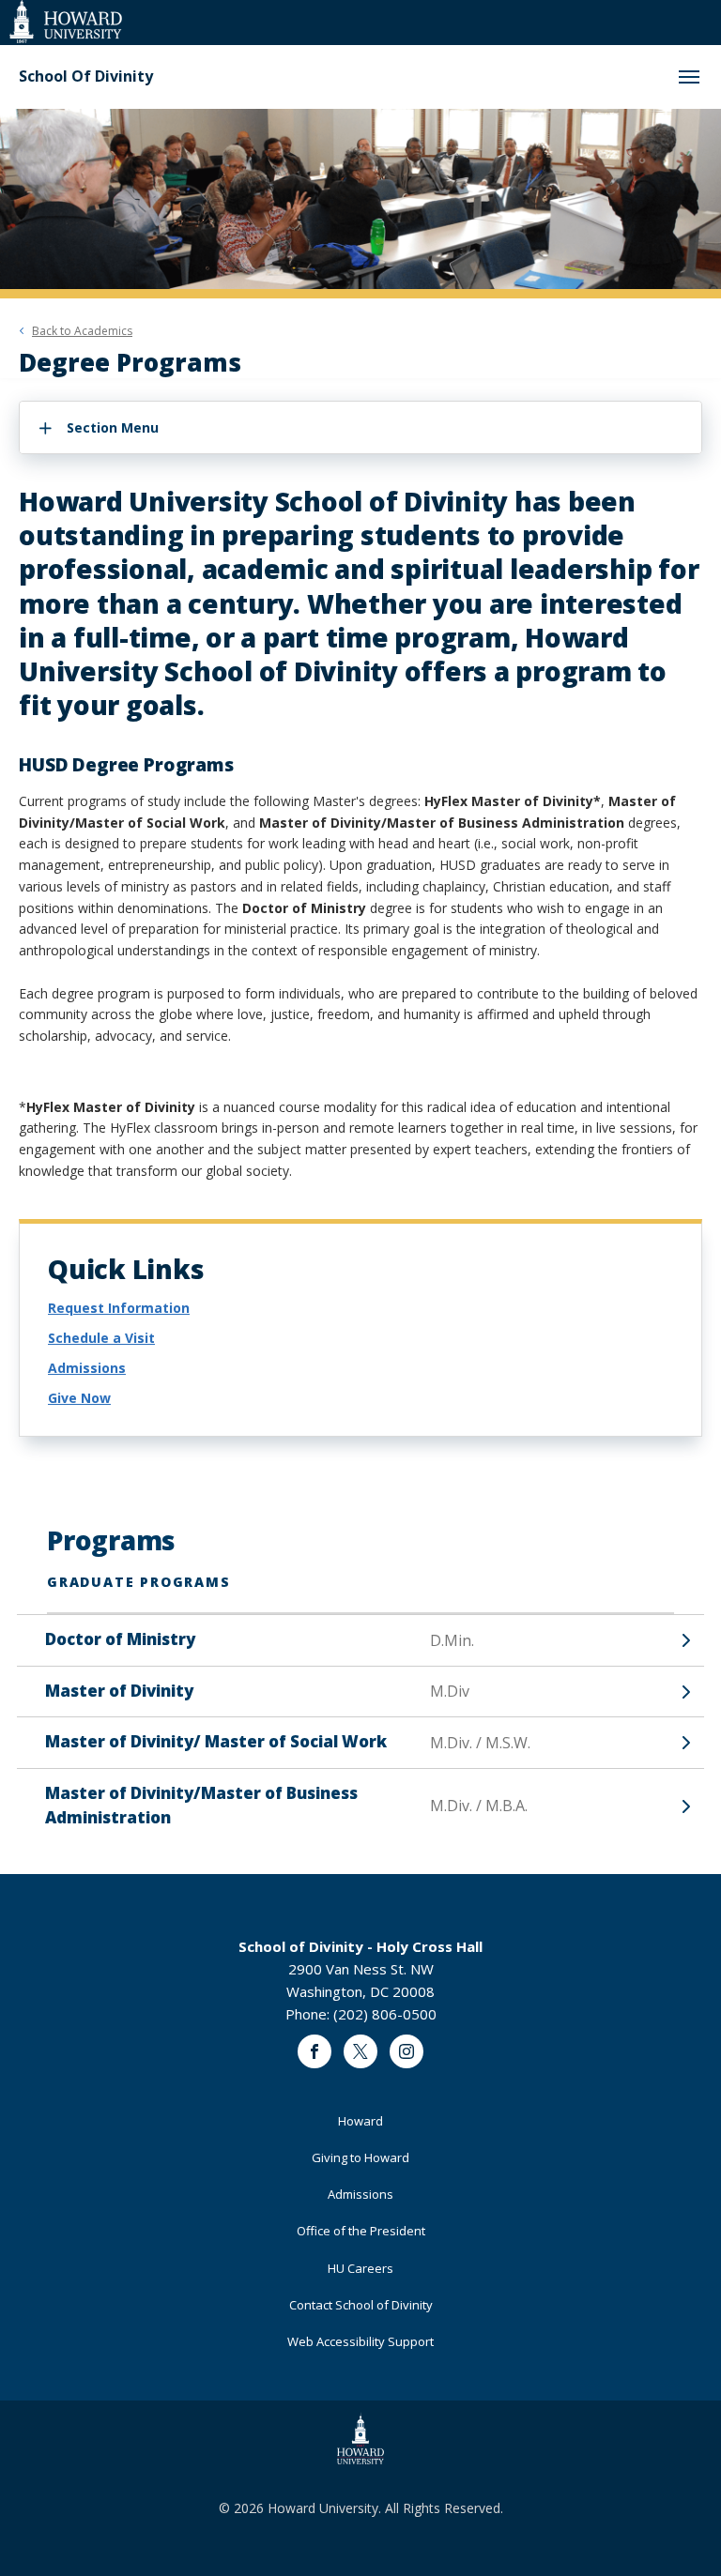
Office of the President (361, 2231)
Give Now (79, 1398)
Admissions (87, 1368)
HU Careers (360, 2268)
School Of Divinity (86, 76)
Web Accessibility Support (360, 2341)
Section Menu (113, 427)
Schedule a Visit (101, 1338)
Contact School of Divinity (361, 2305)
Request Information (119, 1308)
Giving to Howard (360, 2157)
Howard (360, 2121)
